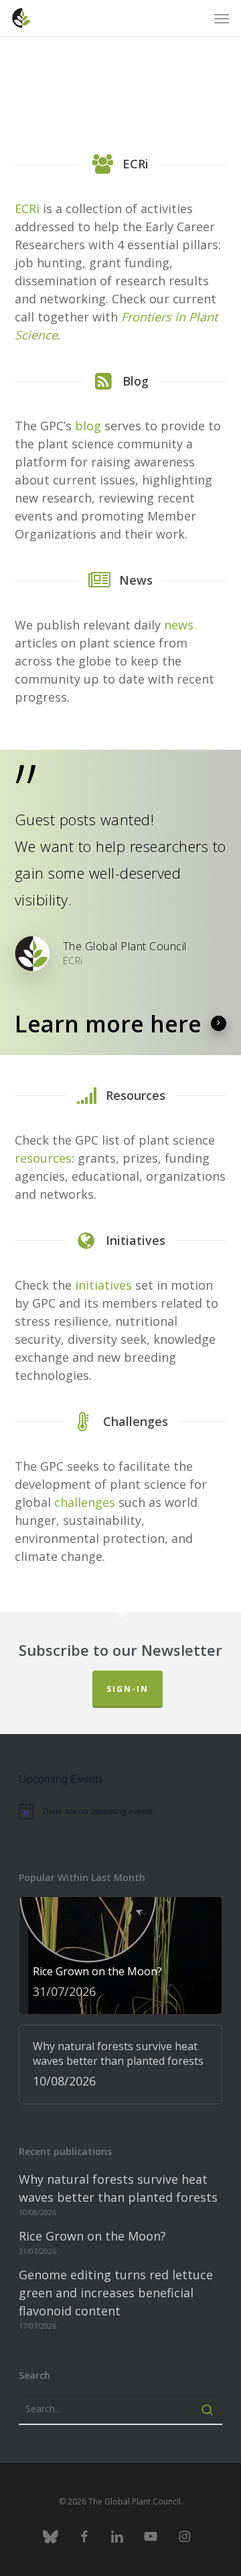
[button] (222, 18)
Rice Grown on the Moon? (92, 2236)
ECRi (27, 208)
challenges (85, 1502)
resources (43, 1158)
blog (88, 426)
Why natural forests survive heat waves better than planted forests (118, 2188)
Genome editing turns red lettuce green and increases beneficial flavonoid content (116, 2293)
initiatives (103, 1285)
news (179, 625)
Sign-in (128, 1689)
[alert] (120, 1811)
